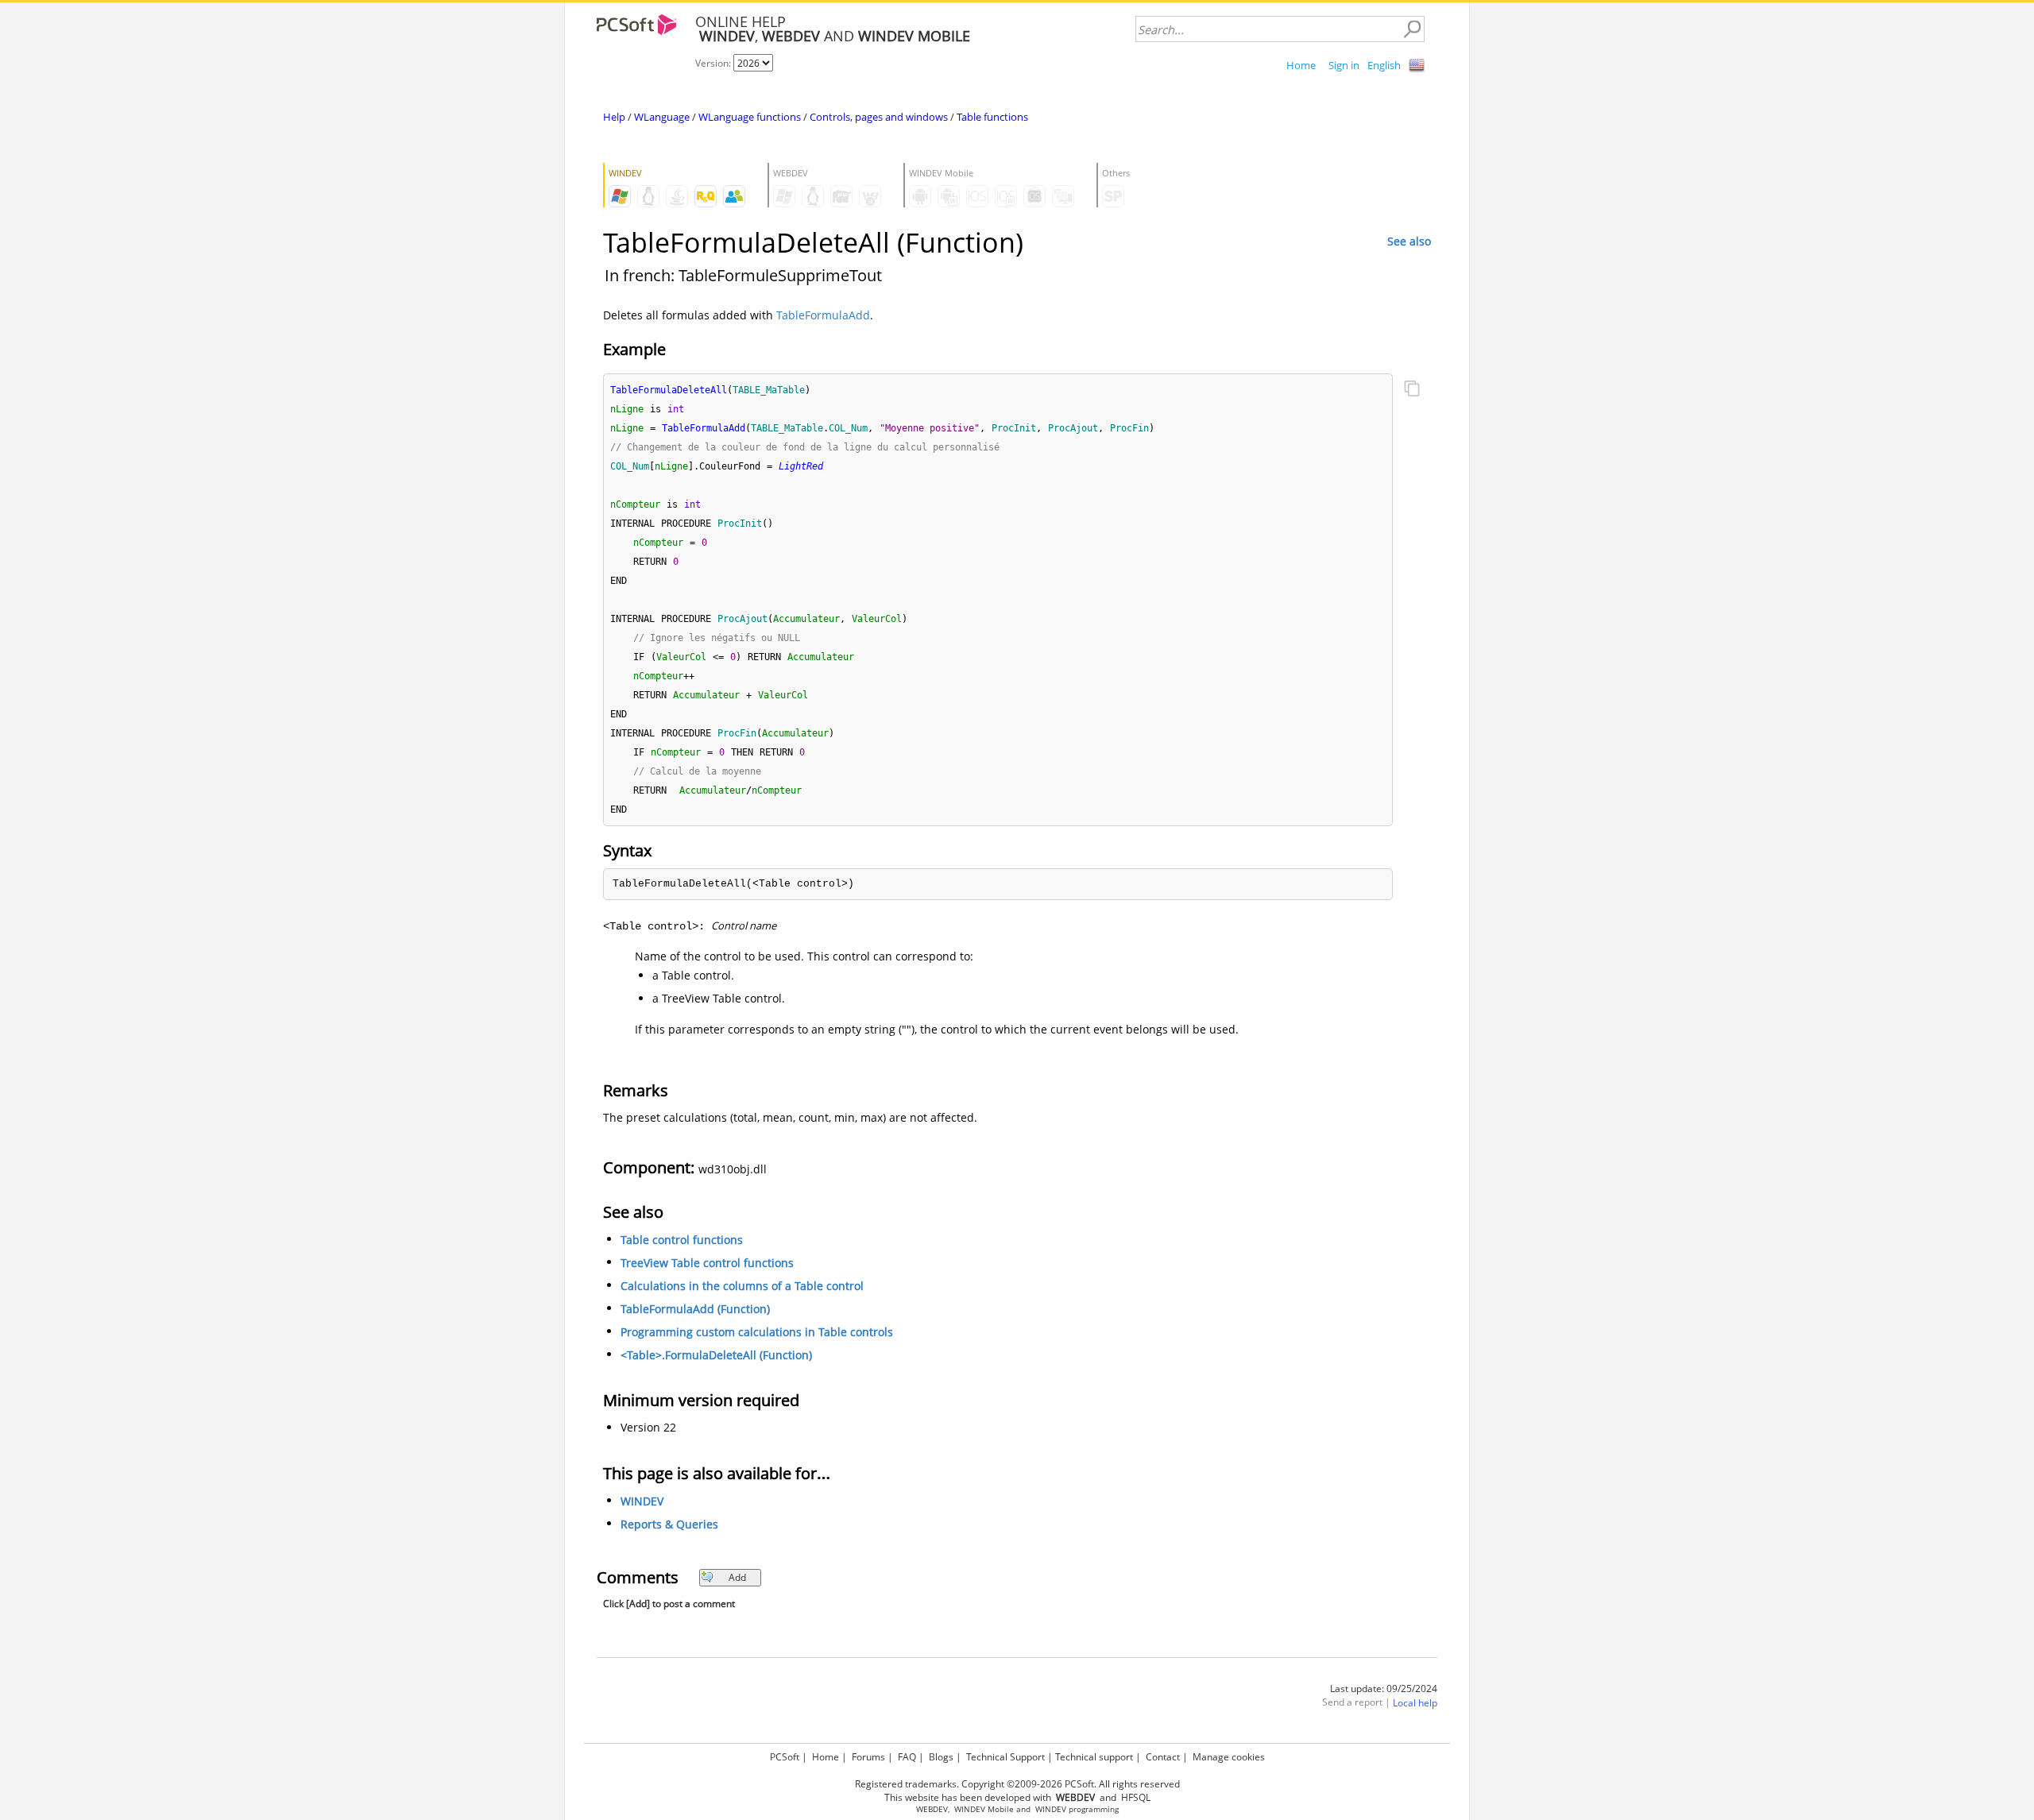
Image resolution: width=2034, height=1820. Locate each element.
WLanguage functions (750, 117)
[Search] (1412, 29)
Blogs (941, 1757)
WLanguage (662, 117)
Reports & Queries (669, 1524)
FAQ (907, 1757)
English (1384, 65)
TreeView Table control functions (707, 1263)
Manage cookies (1229, 1757)
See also (1409, 241)
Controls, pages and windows (879, 117)
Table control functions (682, 1240)
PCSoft (785, 1757)
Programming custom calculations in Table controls (757, 1332)
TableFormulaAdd (823, 315)
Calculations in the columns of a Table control (742, 1286)
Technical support (1094, 1757)
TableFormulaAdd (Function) (695, 1309)
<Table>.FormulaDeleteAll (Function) (716, 1355)
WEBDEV (932, 1809)
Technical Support (1005, 1757)
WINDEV (642, 1501)
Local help (1415, 1703)
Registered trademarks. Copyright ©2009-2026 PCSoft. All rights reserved (1017, 1784)
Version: (714, 63)
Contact (1163, 1757)
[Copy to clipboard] (1412, 390)
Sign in (1344, 65)
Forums (868, 1757)
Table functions (992, 117)
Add (737, 1577)
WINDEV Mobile (984, 1809)
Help (614, 117)
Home (1301, 65)
